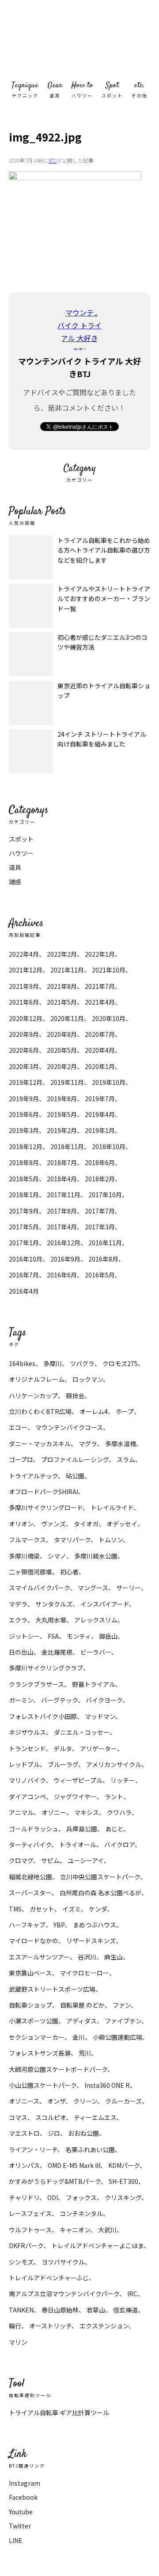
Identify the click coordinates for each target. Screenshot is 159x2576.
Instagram (25, 2483)
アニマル (21, 1812)
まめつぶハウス (95, 1925)
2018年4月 (62, 1179)
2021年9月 (24, 986)
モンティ (79, 1636)
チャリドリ (24, 2197)
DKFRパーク (26, 2246)
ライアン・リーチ (33, 2149)
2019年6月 (24, 1114)
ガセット (42, 1909)
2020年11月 (67, 1018)
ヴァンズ (53, 1524)
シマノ (57, 1556)
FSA (53, 1636)
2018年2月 (100, 1179)
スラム (126, 1459)
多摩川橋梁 (24, 1556)
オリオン (21, 1524)
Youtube (21, 2512)
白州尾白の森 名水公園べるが (100, 1893)
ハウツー (21, 853)
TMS (15, 1909)
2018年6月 (100, 1162)
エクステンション (104, 2326)
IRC (132, 2294)
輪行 (15, 2326)
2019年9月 (24, 1099)
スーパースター (30, 1893)
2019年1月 (100, 1130)
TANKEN (21, 2310)
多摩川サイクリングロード (46, 1507)
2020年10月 (109, 1018)
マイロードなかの (34, 1941)
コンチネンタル (81, 2213)
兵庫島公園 (82, 1829)
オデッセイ (122, 1524)
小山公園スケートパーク (43, 2085)
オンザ (56, 2101)
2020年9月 (24, 1034)
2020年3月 (24, 1066)
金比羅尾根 (57, 1652)
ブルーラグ (63, 1764)
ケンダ (98, 1909)
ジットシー (24, 1636)
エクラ (18, 1620)
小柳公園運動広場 (117, 2037)
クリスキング (123, 2197)
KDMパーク (124, 2165)
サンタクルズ (54, 1604)
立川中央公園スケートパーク (100, 1877)
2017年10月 (105, 1195)
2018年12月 (26, 1147)
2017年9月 (24, 1211)
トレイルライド (112, 1507)
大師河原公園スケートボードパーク (58, 2069)
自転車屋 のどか (82, 2005)
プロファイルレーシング (75, 1459)
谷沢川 (87, 1957)
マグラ (88, 1444)
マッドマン (100, 1716)
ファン (122, 2005)
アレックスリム (96, 1620)
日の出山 (21, 1652)
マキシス (87, 1812)
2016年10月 (26, 1259)
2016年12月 (64, 1243)
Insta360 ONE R (107, 2085)
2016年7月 (24, 1275)
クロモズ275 (120, 1363)
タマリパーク (72, 1540)
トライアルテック (33, 1476)
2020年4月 (100, 1050)
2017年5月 (24, 1227)
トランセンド (27, 1748)
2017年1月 (24, 1243)
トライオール (78, 1845)
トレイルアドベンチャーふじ (49, 2278)
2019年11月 (67, 1082)
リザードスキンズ (91, 1941)
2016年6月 (62, 1275)
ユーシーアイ (86, 1860)
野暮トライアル (94, 1684)
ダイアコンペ (27, 1797)
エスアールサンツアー (39, 1957)
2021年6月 (24, 1002)
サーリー (129, 1588)
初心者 (69, 1572)
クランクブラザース (36, 1684)
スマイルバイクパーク (39, 1588)
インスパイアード (105, 1604)
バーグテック (59, 1700)
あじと (114, 1829)
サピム (50, 1860)
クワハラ (119, 1812)
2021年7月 (100, 986)
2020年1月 (100, 1066)
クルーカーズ (123, 2101)
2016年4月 (24, 1291)
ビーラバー (96, 1652)
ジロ (54, 2133)
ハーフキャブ (27, 1925)
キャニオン (75, 2230)
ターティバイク (30, 1845)
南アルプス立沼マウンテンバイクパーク (64, 2294)
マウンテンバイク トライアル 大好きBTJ (79, 40)
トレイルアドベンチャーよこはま (97, 2246)
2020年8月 (62, 1034)
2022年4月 (24, 954)
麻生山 (114, 1957)
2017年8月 (62, 1211)
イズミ (72, 1909)
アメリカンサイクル (114, 1764)
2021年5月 (62, 1002)
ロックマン (88, 1379)
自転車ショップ (30, 2005)
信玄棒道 (125, 2310)
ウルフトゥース (30, 2230)
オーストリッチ (50, 2326)
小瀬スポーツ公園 (34, 2021)
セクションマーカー (37, 2037)
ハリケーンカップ (33, 1396)
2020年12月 (26, 1018)
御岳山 (108, 1636)
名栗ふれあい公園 (90, 2149)
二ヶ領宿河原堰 (30, 1572)
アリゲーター (98, 1748)
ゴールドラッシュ (34, 1829)
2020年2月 (62, 1066)
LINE (16, 2540)
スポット (21, 839)
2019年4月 (100, 1114)
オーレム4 (94, 1411)
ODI (53, 2197)
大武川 (107, 2230)
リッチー (123, 1780)
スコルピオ (51, 2117)
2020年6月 (24, 1050)
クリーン (85, 2101)
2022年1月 (100, 954)
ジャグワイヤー (75, 1797)
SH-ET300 (123, 2181)
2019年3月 (24, 1130)
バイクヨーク (104, 1700)
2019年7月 (100, 1099)
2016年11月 (105, 1243)
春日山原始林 (60, 2310)
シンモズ (21, 2262)
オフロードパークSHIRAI (44, 1492)
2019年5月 (62, 1114)
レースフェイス (30, 2213)
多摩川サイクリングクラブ (46, 1668)
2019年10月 (109, 1082)
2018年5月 (24, 1179)
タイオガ (86, 1524)
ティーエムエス (95, 2117)
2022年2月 (62, 954)
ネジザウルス (27, 1732)
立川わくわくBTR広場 (40, 1411)
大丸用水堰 (51, 1620)
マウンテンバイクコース (69, 1427)
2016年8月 (103, 1259)
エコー (18, 1427)
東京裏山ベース (30, 1973)
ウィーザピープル (78, 1780)
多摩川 (53, 1363)
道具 (15, 867)
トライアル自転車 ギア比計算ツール (59, 2413)
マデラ (18, 1604)
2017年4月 (62, 1227)
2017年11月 (64, 1195)
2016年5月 (100, 1275)
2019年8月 (62, 1099)
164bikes (22, 1363)
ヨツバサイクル (63, 2262)
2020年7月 (100, 1034)
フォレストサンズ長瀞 (40, 2053)
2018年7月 (62, 1162)
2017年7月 (100, 1211)
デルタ (63, 1748)
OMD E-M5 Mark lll (74, 2165)
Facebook (23, 2497)
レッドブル (24, 1764)
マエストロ (24, 2133)
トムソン (111, 1540)
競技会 (75, 1396)
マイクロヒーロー (84, 1973)
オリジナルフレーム (37, 1379)
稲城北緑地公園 (30, 1877)
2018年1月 (24, 1195)
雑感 (15, 882)
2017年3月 (100, 1227)
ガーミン (21, 1700)
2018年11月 (67, 1147)
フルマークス (27, 1540)
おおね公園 (83, 2133)
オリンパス (24, 2165)
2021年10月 (109, 970)
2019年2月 (62, 1130)
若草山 (96, 2310)
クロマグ (21, 1860)
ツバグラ (82, 1363)
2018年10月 (109, 1147)
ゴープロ (21, 1459)
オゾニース (24, 2101)
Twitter (20, 2526)
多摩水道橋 (121, 1444)
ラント (114, 1797)
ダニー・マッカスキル (40, 1444)
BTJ (53, 160)
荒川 (85, 2053)
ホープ (125, 1411)
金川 (79, 2037)
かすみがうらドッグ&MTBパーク (55, 2181)
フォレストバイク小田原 (43, 1716)
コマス (18, 2117)
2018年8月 (24, 1162)
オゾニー (54, 1812)
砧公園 (75, 1476)
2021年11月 (67, 970)
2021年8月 (62, 986)
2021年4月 (100, 1002)
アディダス (81, 2021)
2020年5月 (62, 1050)
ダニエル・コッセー (82, 1732)
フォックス (81, 2197)
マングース (93, 1588)
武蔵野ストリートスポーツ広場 (52, 1989)
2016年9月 (65, 1259)
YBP (59, 1925)
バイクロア (119, 1845)
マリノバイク (27, 1780)
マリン (18, 2342)
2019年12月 (26, 1082)
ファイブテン (123, 2021)
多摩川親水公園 (96, 1556)
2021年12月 (26, 970)
